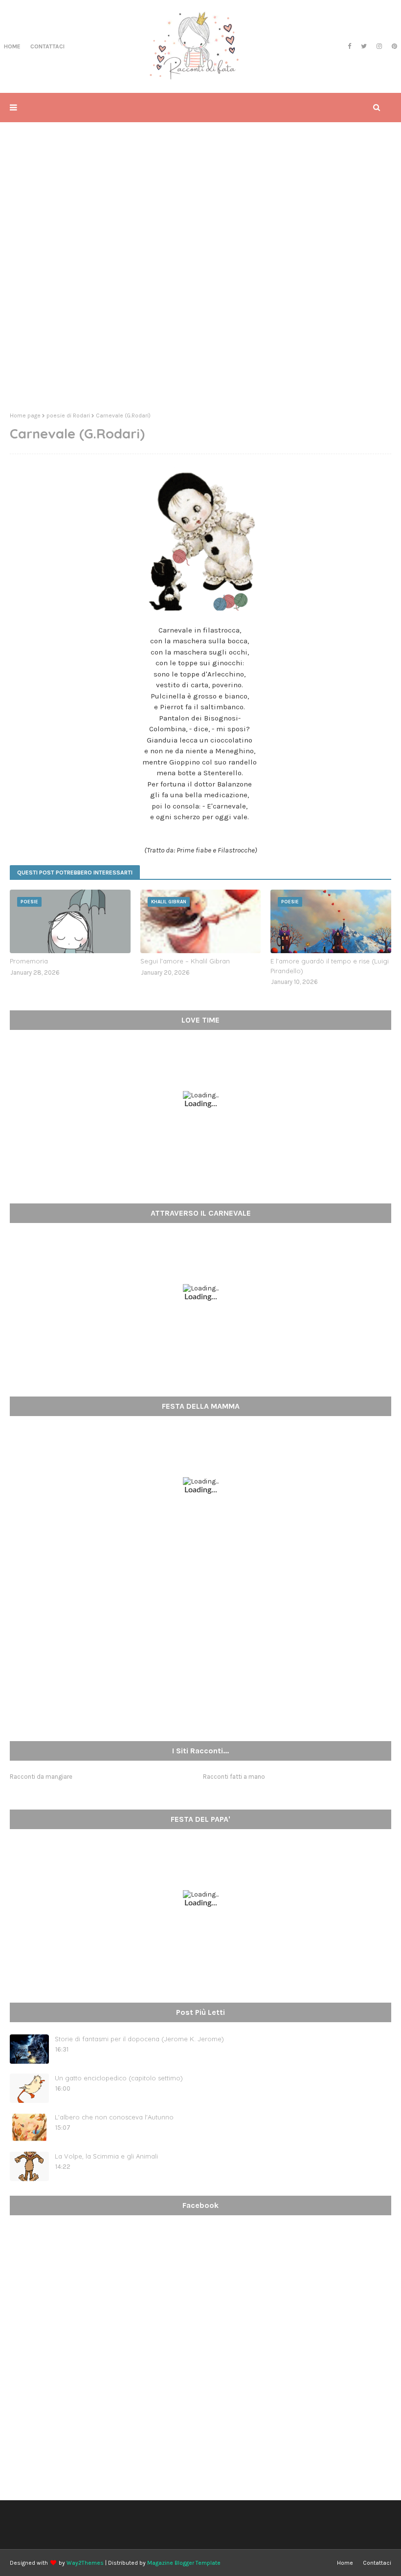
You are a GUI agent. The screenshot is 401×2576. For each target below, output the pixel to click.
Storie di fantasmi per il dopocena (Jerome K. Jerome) (139, 2039)
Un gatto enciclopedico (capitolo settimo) (119, 2078)
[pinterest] (393, 46)
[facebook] (349, 46)
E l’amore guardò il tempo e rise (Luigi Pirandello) (330, 966)
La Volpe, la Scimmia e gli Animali (106, 2156)
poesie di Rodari (68, 415)
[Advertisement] (200, 329)
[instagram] (379, 46)
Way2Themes (85, 2563)
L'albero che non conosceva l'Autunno (114, 2117)
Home (345, 2563)
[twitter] (364, 46)
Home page (25, 415)
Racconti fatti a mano (234, 1777)
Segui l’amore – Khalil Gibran (185, 961)
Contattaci (377, 2563)
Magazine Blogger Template (184, 2563)
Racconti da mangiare (41, 1777)
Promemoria (29, 961)
